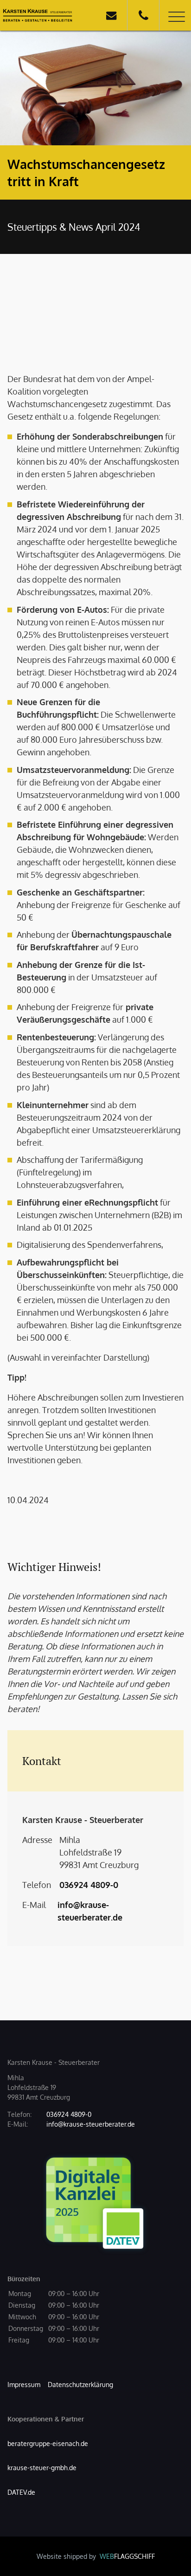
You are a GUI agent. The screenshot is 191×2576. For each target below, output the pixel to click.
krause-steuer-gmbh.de (42, 2468)
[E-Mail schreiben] (111, 15)
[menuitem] (24, 2385)
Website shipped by (96, 2556)
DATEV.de (21, 2492)
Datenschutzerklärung (80, 2385)
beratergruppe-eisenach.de (48, 2443)
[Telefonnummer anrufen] (143, 15)
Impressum (24, 2385)
